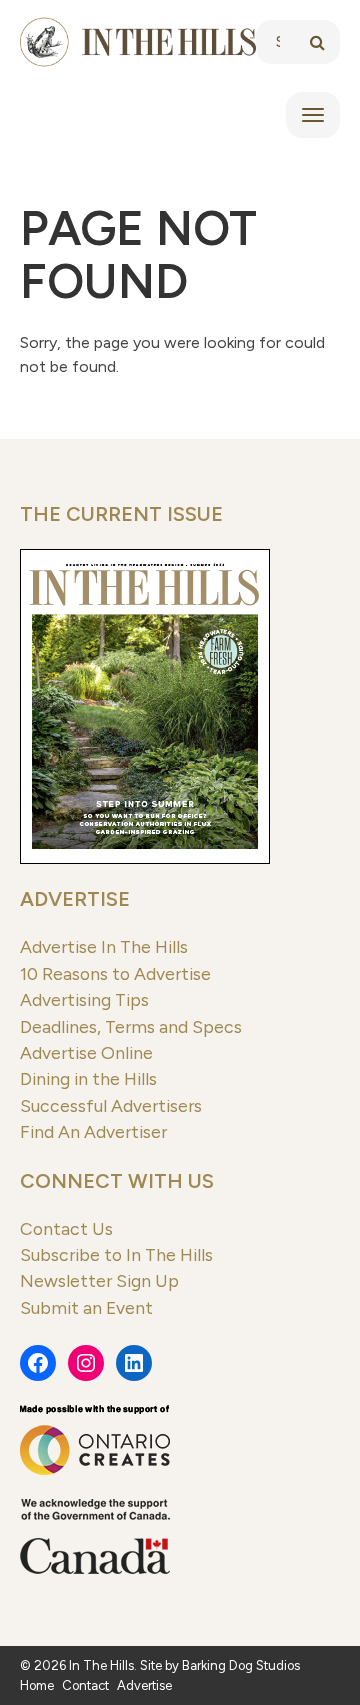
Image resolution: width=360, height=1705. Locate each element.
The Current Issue (121, 514)
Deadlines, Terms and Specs (131, 1026)
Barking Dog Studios (241, 1665)
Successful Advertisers (111, 1105)
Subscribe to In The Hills (116, 1254)
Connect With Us (117, 1181)
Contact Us (66, 1228)
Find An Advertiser (93, 1131)
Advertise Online (86, 1052)
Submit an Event (86, 1307)
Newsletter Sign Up (99, 1280)
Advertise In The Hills (104, 946)
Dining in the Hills (88, 1078)
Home (37, 1685)
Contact (85, 1685)
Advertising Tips (84, 999)
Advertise (75, 899)
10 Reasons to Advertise (115, 973)
